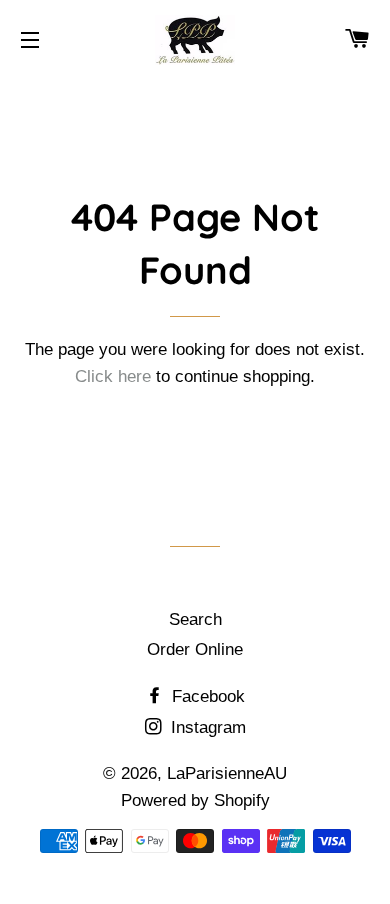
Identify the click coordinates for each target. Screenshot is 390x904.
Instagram (206, 727)
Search (195, 619)
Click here (113, 376)
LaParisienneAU (227, 773)
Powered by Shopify (195, 800)
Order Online (195, 649)
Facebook (206, 696)
